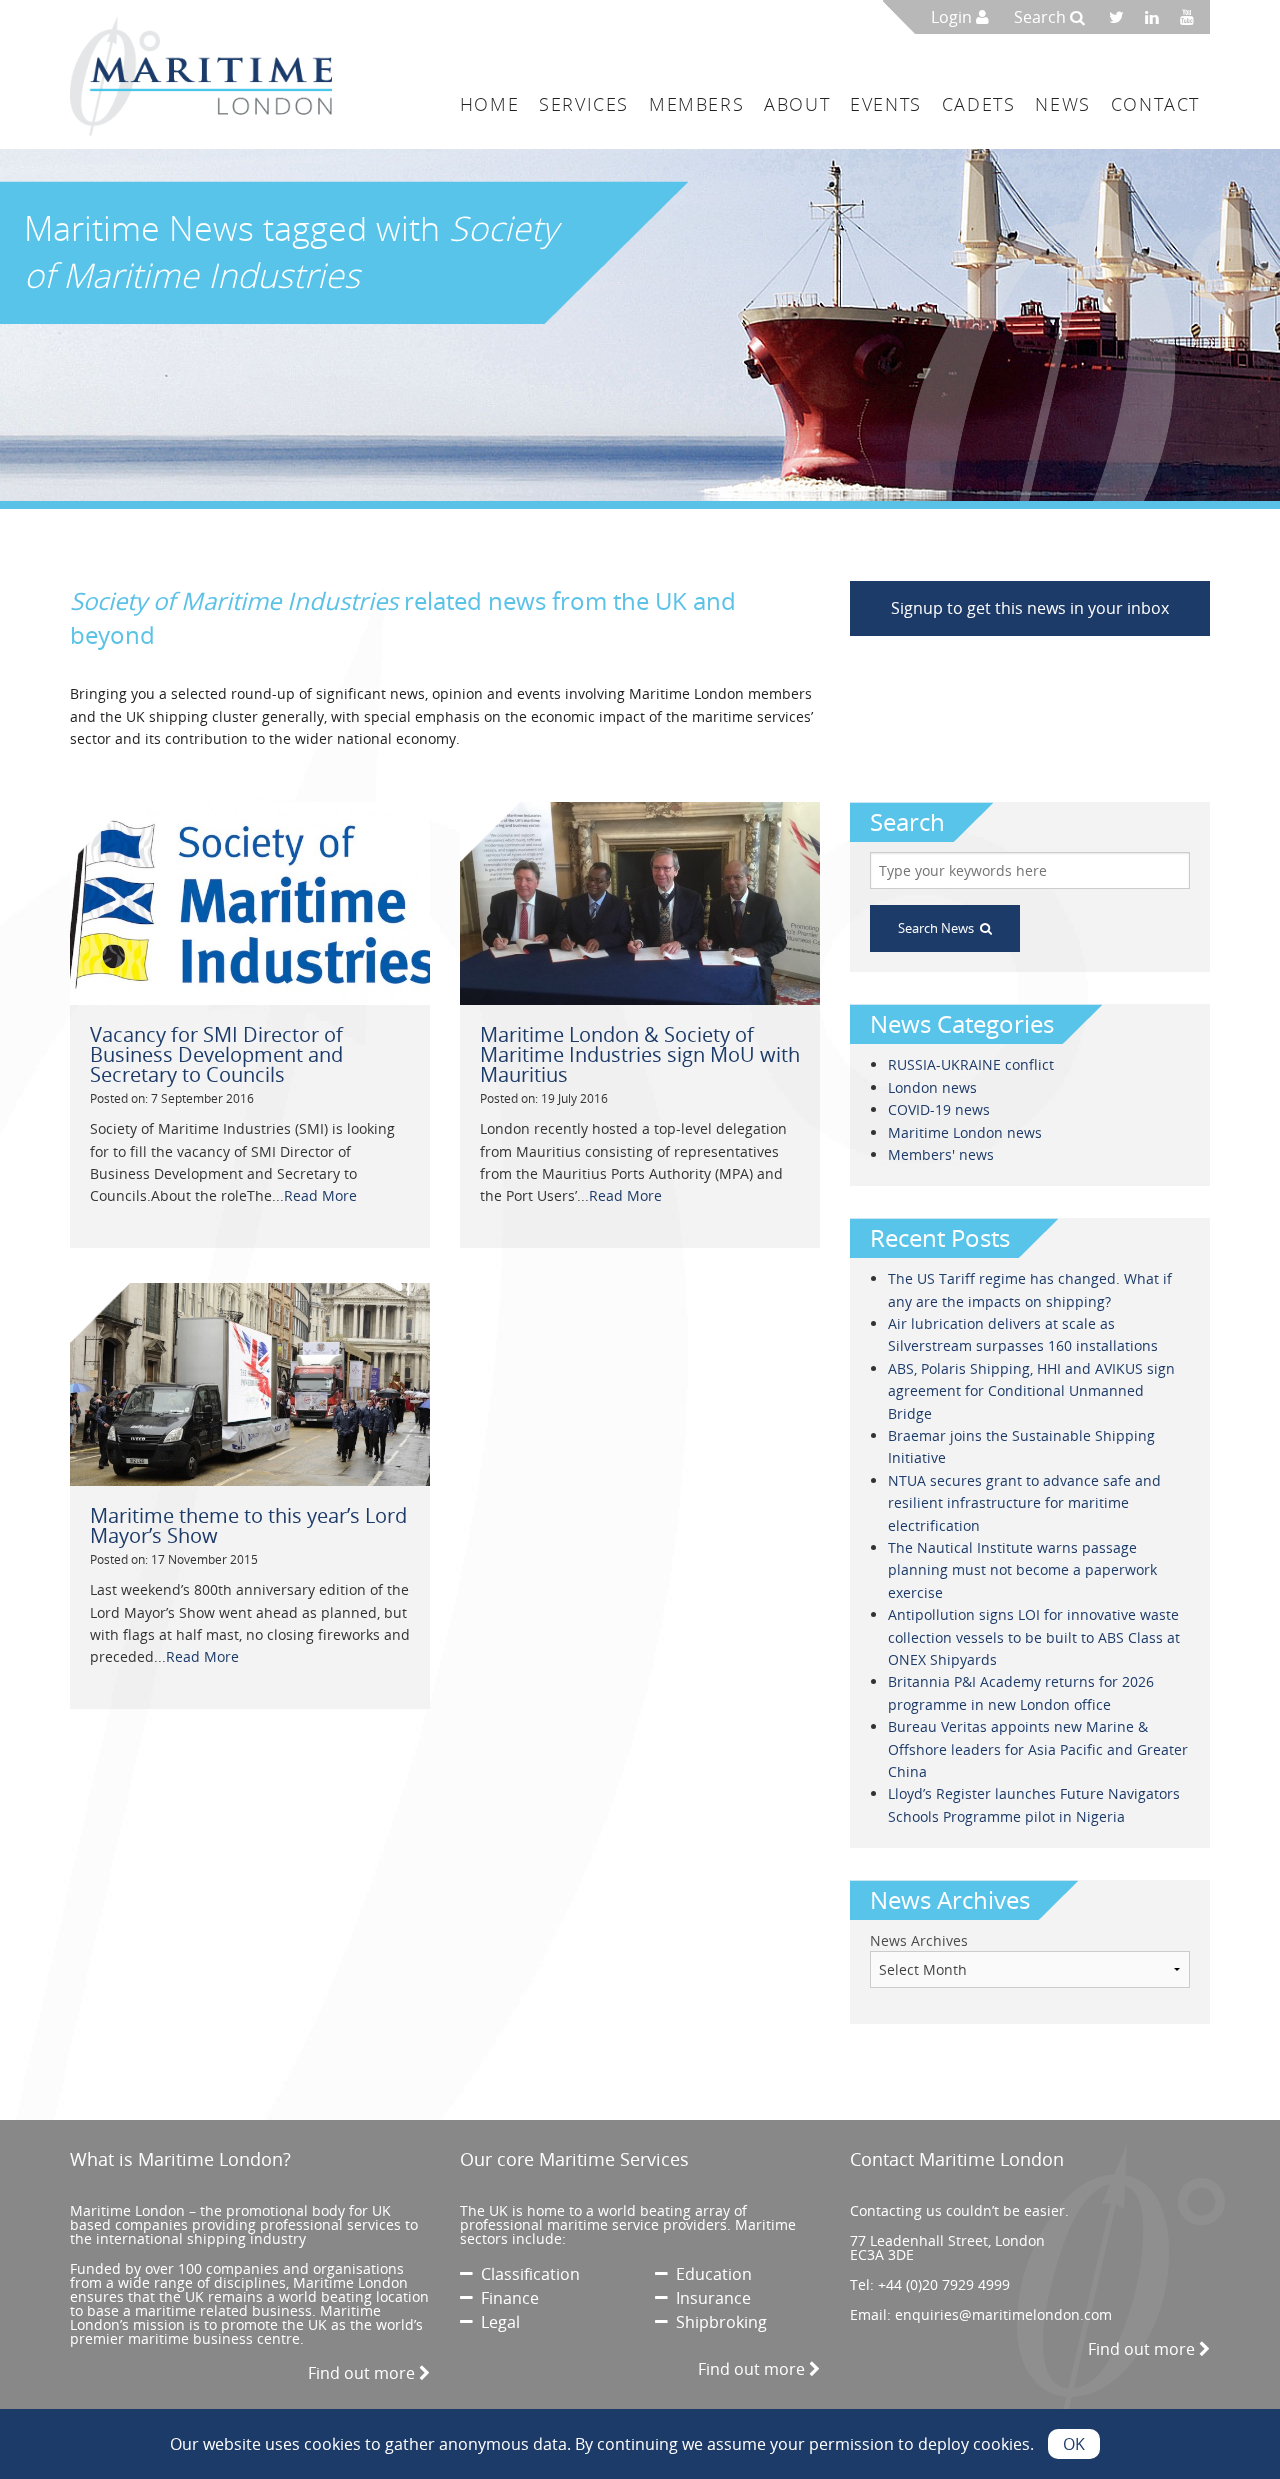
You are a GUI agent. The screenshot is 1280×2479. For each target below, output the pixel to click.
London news (932, 1087)
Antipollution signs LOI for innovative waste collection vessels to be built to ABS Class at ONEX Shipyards (1034, 1637)
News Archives (919, 1940)
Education (710, 2274)
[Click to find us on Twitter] (1123, 17)
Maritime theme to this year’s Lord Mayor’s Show (248, 1525)
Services (584, 104)
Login (953, 17)
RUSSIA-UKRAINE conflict (971, 1064)
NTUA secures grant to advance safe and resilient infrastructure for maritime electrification (1024, 1503)
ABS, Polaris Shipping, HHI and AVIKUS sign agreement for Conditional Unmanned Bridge (1031, 1391)
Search (1042, 17)
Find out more (363, 2373)
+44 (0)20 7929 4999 (944, 2284)
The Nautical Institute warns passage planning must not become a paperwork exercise (1022, 1570)
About (797, 104)
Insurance (709, 2298)
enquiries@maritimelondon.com (1003, 2314)
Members (696, 104)
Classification (526, 2274)
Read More (320, 1195)
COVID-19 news (939, 1109)
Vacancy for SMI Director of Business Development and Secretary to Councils (216, 1054)
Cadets (979, 104)
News (1062, 104)
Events (886, 104)
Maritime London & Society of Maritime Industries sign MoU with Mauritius (640, 1054)
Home (489, 104)
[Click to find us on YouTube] (1192, 17)
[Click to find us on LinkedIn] (1157, 17)
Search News (939, 928)
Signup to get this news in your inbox (1030, 608)
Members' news (941, 1154)
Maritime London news (965, 1132)
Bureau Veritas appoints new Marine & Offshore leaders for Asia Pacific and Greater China (1038, 1749)
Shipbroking (717, 2322)
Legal (496, 2322)
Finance (506, 2298)
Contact (1155, 104)
